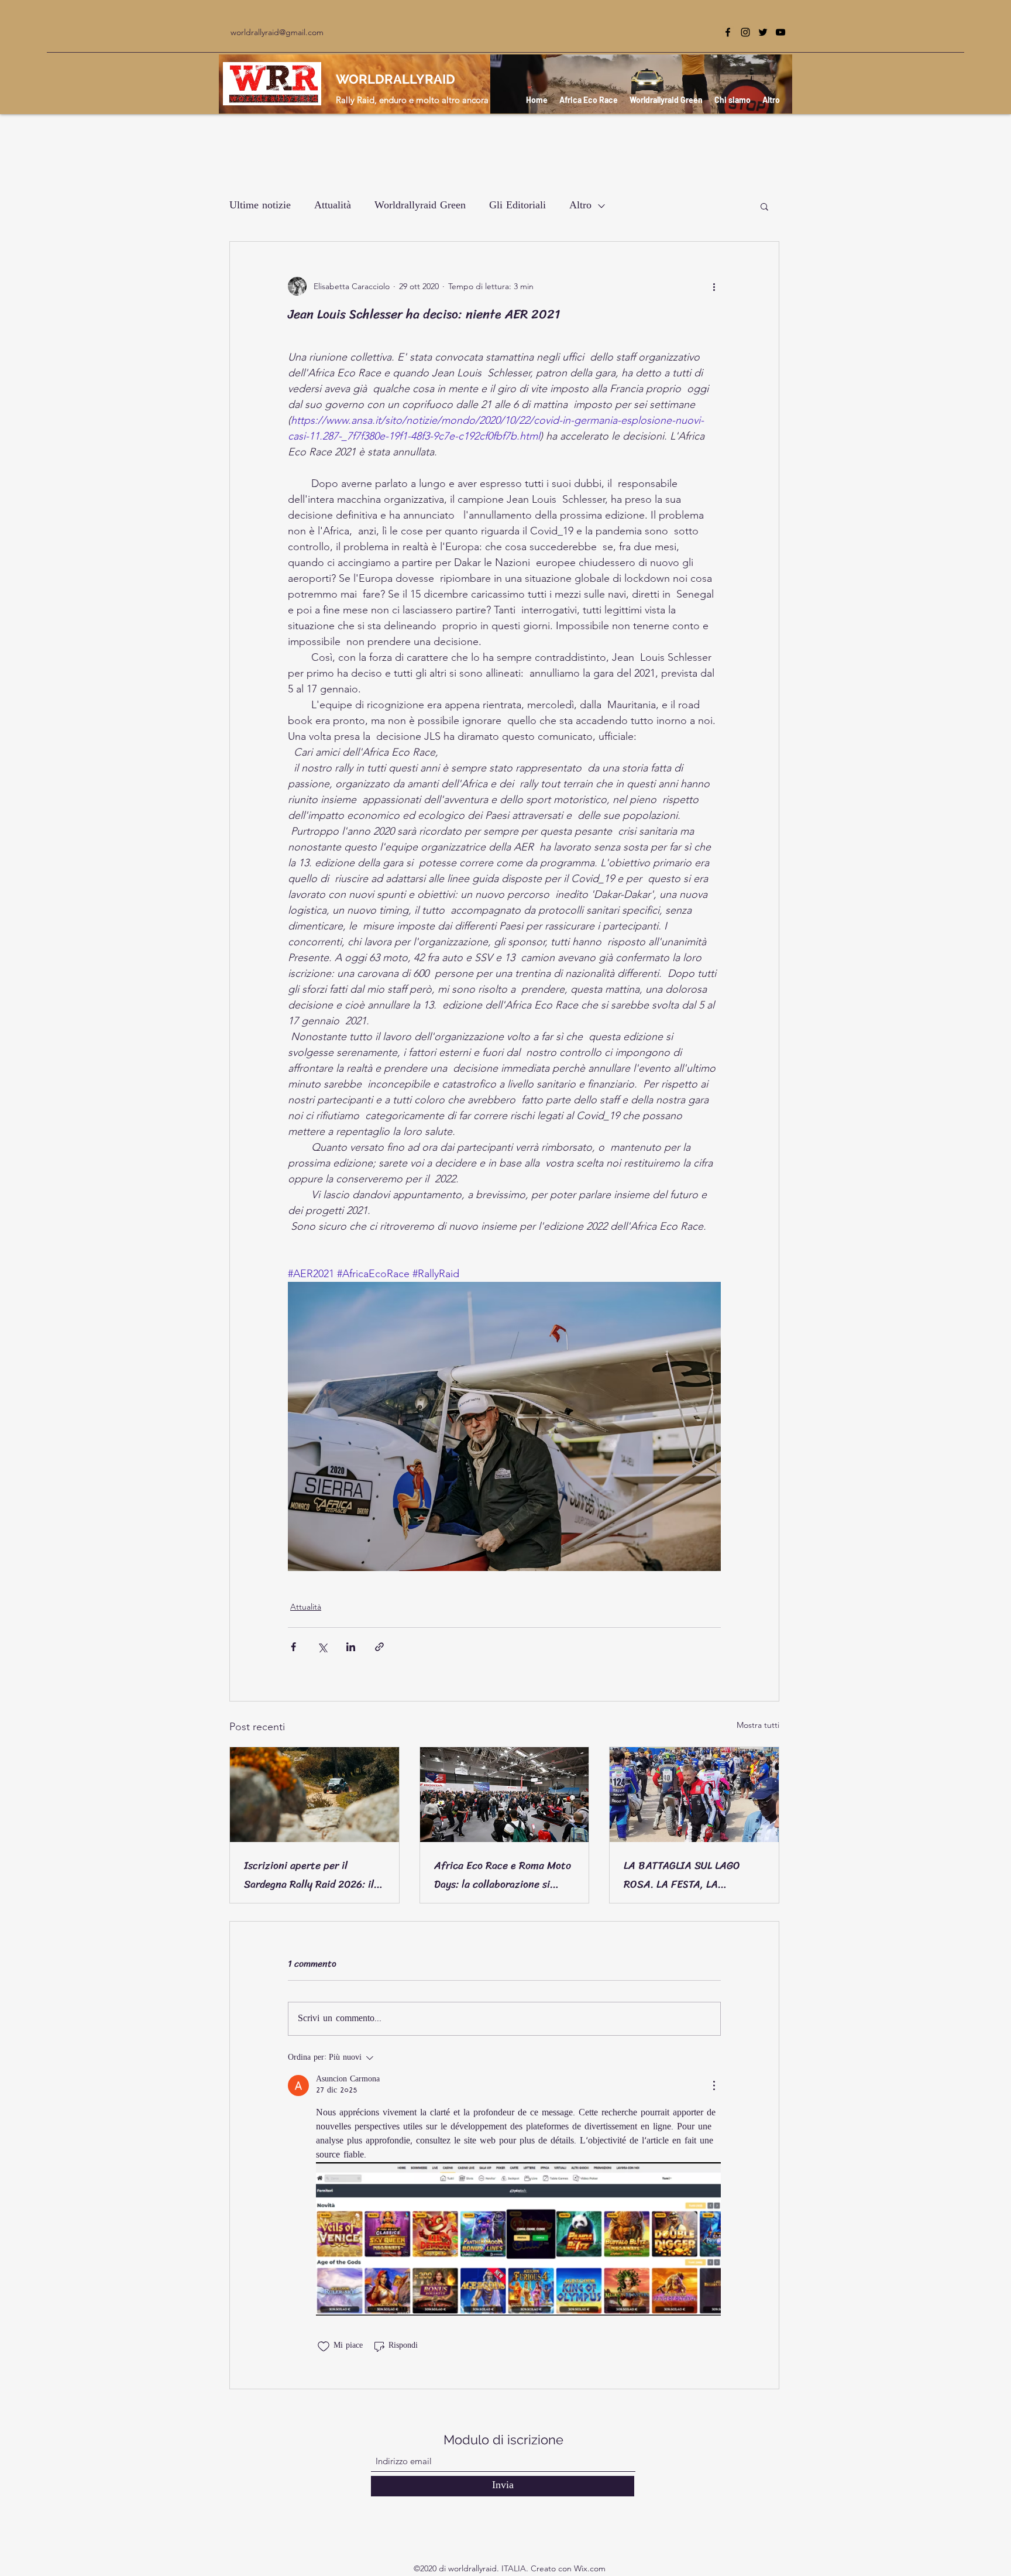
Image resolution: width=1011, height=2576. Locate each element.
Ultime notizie (260, 206)
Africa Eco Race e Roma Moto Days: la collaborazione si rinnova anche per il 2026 (503, 1875)
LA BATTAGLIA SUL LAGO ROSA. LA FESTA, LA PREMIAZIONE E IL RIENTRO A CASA (691, 1875)
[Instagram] (745, 32)
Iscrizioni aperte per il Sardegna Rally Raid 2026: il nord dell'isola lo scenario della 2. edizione (309, 1875)
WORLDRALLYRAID (396, 79)
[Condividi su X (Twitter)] (322, 1647)
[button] (764, 206)
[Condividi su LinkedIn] (351, 1647)
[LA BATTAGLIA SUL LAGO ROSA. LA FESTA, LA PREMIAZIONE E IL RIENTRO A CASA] (694, 1795)
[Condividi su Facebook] (293, 1647)
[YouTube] (780, 32)
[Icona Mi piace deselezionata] (324, 2347)
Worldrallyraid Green (420, 206)
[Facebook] (728, 32)
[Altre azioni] (714, 286)
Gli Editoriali (517, 206)
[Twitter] (763, 32)
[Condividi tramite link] (379, 1647)
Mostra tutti (758, 1725)
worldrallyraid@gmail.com (277, 32)
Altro (580, 206)
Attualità (333, 206)
